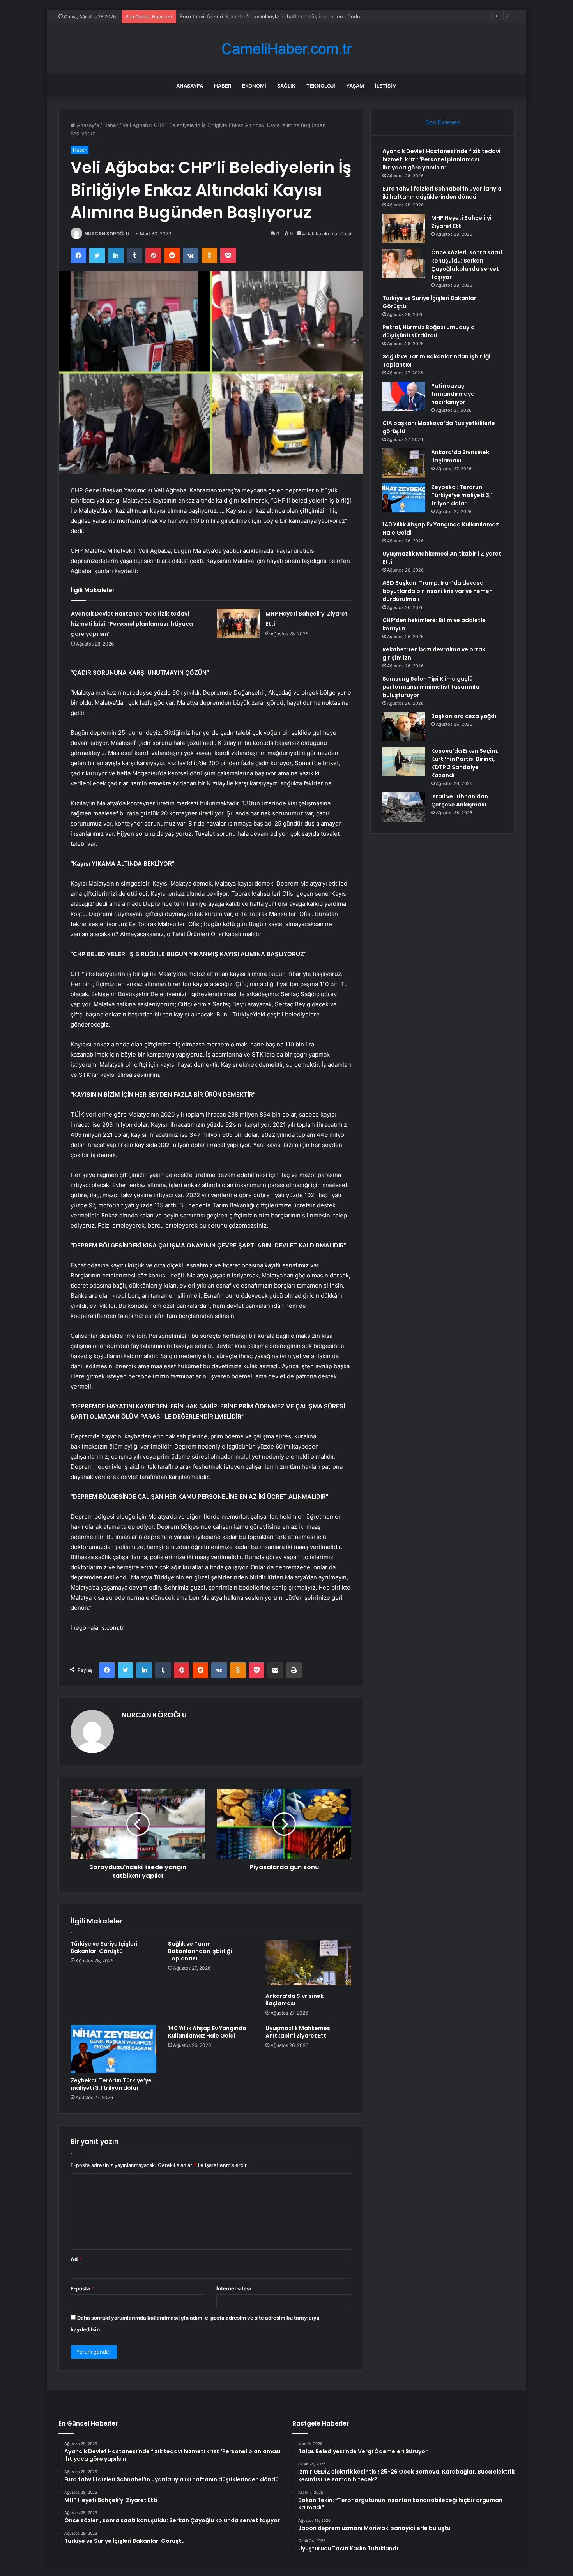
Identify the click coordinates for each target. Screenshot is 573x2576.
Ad (76, 2259)
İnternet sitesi (234, 2288)
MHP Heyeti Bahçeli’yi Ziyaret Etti (461, 222)
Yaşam (355, 86)
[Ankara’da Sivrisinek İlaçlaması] (308, 1964)
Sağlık (286, 86)
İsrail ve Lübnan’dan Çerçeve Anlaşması (460, 800)
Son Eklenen (443, 122)
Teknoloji (321, 86)
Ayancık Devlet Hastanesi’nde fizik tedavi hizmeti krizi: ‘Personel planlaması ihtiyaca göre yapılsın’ (132, 624)
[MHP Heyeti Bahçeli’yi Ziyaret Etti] (238, 623)
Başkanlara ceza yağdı (464, 716)
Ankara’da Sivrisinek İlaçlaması (294, 2000)
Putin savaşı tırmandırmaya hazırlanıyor (453, 394)
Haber (223, 86)
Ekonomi (254, 86)
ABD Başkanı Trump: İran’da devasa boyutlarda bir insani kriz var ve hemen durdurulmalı (438, 591)
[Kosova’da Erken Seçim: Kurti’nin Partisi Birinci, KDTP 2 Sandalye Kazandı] (404, 761)
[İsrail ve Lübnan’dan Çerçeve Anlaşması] (404, 807)
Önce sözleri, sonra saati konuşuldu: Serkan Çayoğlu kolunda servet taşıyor (467, 265)
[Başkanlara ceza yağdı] (404, 727)
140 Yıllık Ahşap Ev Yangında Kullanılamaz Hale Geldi (207, 2032)
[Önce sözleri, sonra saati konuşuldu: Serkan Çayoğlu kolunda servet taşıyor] (404, 263)
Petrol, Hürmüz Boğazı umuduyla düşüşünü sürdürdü (429, 331)
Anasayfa (190, 86)
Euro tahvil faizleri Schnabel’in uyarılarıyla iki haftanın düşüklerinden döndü (442, 193)
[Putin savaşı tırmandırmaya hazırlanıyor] (404, 396)
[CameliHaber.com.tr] (286, 49)
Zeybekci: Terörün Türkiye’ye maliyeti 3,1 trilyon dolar (111, 2084)
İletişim (386, 86)
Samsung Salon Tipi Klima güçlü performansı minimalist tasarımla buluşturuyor (431, 687)
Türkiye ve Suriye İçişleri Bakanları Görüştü (104, 1947)
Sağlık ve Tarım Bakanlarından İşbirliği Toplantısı (200, 1951)
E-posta (82, 2288)
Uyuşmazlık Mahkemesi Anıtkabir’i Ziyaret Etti (299, 2032)
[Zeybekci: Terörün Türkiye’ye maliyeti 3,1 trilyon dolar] (113, 2049)
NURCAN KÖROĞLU (107, 234)
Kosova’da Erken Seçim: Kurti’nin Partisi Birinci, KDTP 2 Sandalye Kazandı (465, 763)
